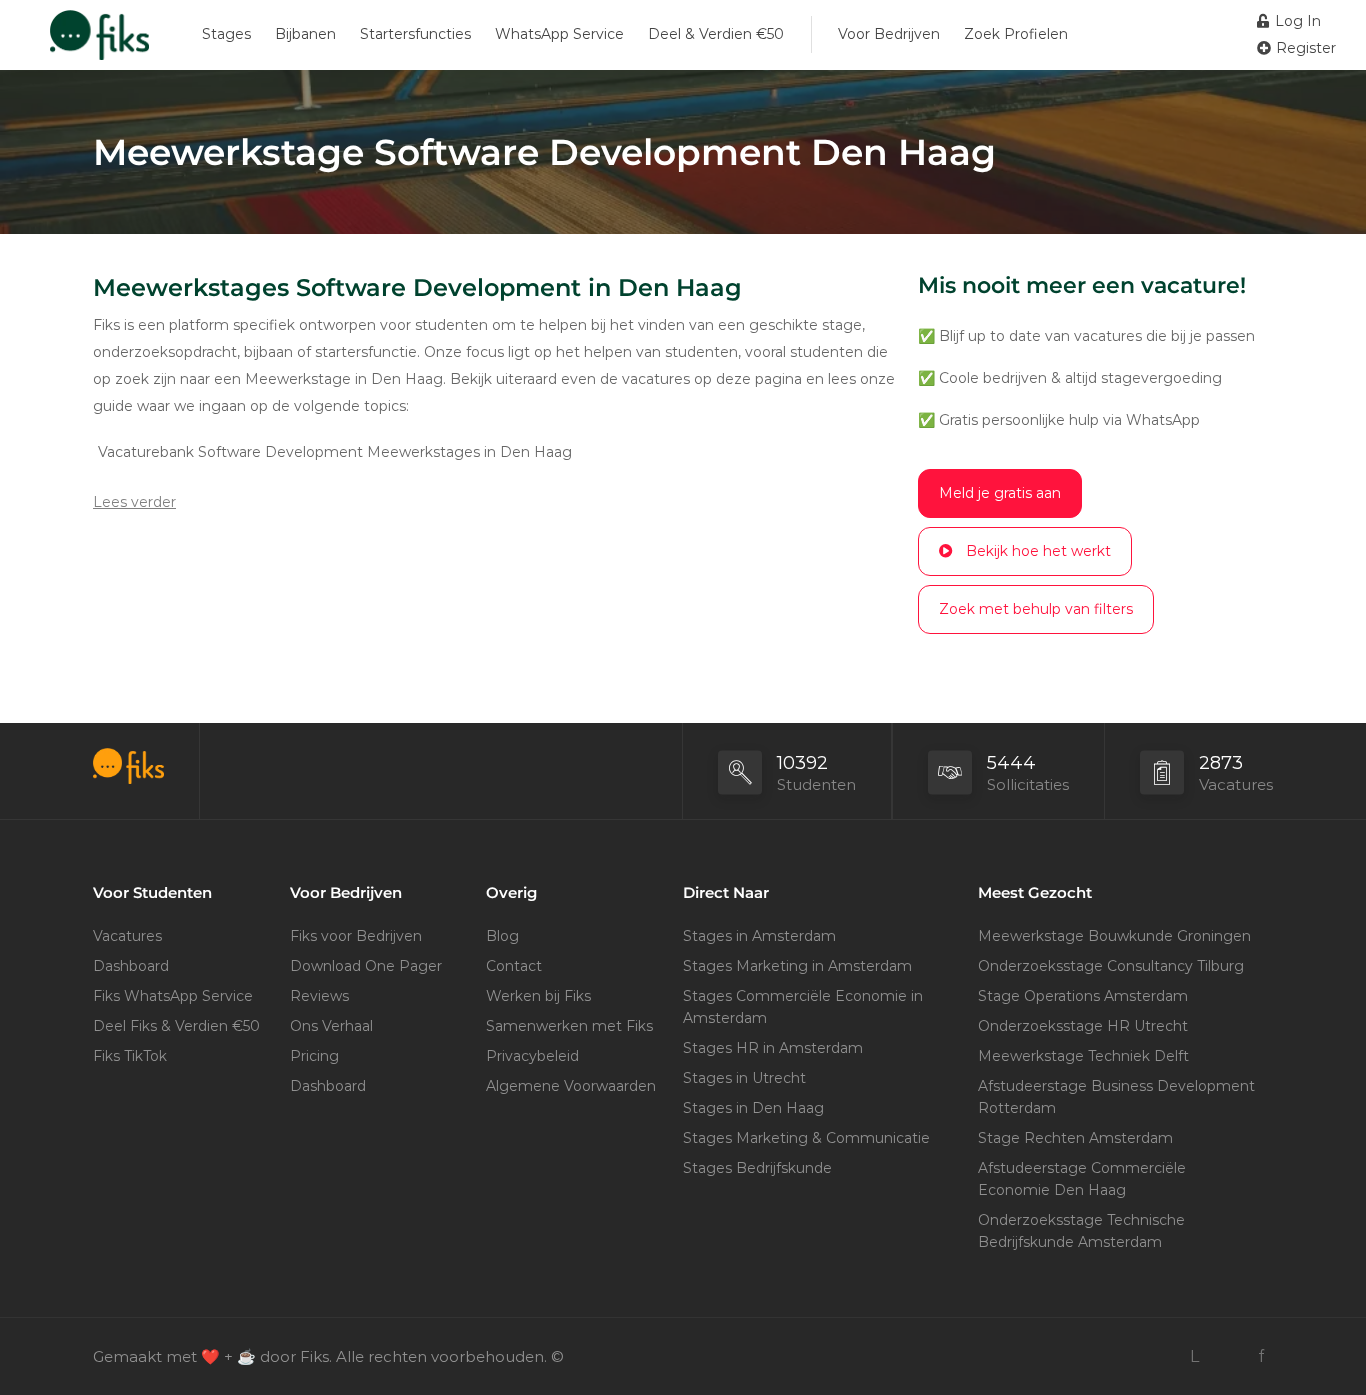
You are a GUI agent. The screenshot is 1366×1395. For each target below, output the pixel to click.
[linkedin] (1194, 1356)
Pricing (314, 1056)
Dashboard (131, 966)
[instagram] (1227, 1356)
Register (1304, 48)
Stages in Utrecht (744, 1078)
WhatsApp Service (559, 34)
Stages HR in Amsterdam (773, 1048)
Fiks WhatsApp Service (173, 996)
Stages (226, 34)
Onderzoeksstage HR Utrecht (1083, 1026)
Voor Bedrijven (889, 34)
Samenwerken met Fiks (569, 1026)
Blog (502, 936)
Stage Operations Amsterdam (1083, 996)
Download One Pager (366, 966)
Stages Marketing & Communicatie (806, 1138)
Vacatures (127, 936)
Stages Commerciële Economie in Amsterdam (803, 1007)
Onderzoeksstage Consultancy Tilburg (1111, 966)
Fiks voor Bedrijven (356, 936)
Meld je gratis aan (1000, 493)
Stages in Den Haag (753, 1108)
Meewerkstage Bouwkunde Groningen (1114, 936)
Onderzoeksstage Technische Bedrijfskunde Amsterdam (1081, 1231)
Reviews (319, 996)
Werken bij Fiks (538, 996)
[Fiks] (99, 44)
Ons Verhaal (331, 1026)
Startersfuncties (415, 34)
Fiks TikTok (130, 1056)
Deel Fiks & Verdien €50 (176, 1026)
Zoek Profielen (1016, 34)
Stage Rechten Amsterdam (1075, 1138)
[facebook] (1260, 1356)
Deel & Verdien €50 (716, 34)
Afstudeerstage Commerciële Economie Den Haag (1082, 1179)
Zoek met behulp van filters (1036, 609)
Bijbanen (305, 34)
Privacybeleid (532, 1056)
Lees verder (134, 502)
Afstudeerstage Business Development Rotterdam (1116, 1097)
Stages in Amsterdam (759, 936)
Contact (514, 966)
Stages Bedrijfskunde (757, 1168)
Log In (1296, 21)
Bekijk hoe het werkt (1038, 551)
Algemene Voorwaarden (571, 1086)
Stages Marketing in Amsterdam (797, 966)
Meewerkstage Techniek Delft (1083, 1056)
